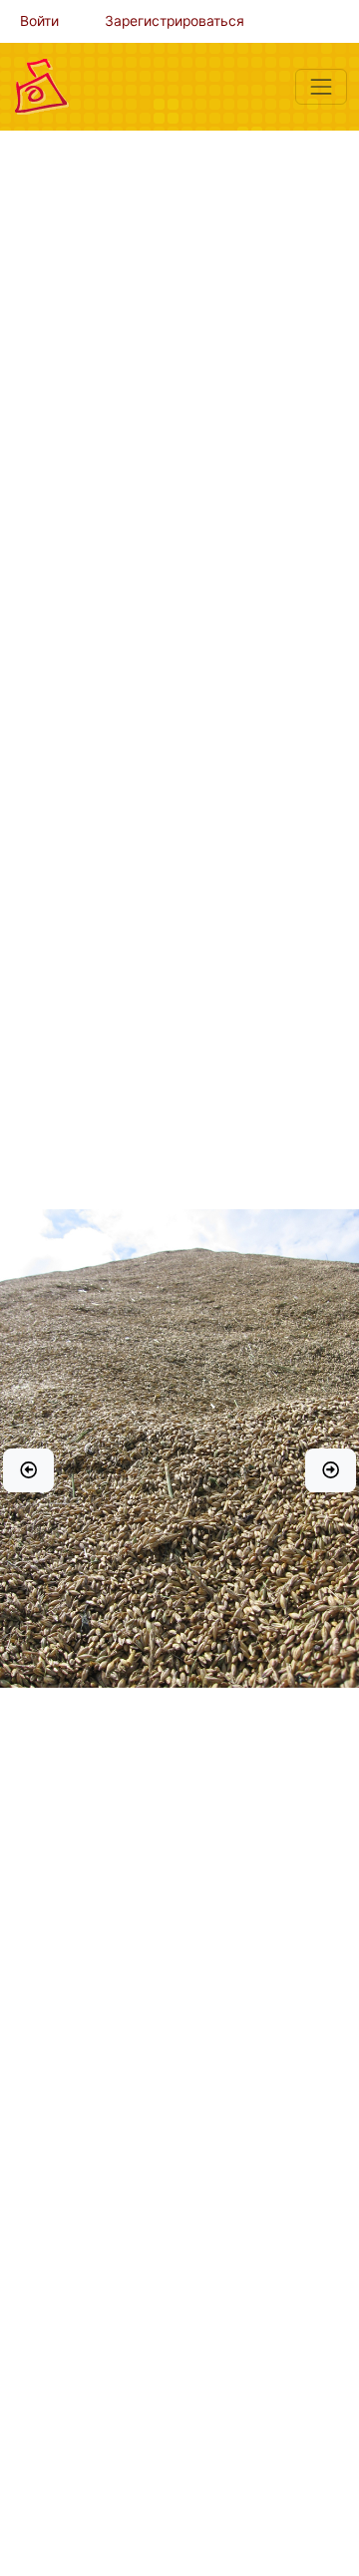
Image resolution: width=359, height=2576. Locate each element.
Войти (39, 21)
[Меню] (321, 87)
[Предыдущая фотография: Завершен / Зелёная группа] (28, 1470)
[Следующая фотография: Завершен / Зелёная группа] (331, 1470)
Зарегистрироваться (175, 21)
